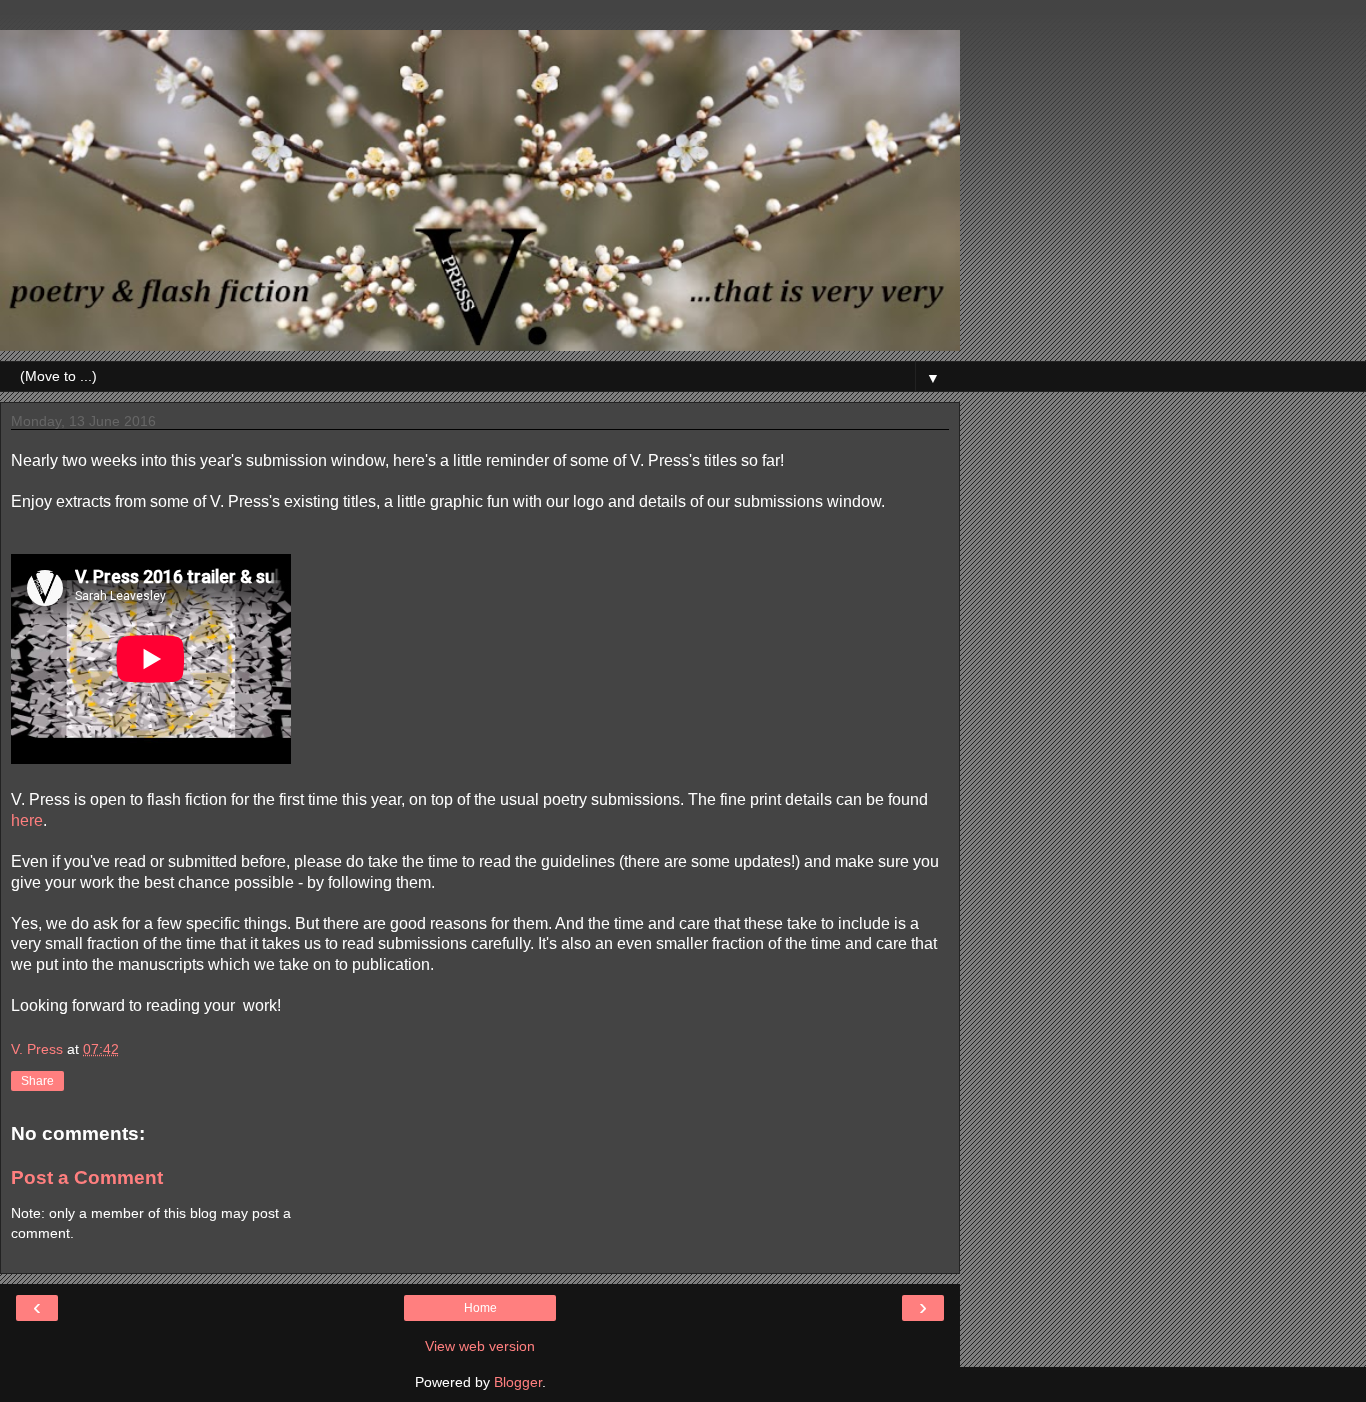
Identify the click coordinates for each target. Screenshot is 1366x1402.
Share (37, 1081)
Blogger (518, 1382)
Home (480, 1308)
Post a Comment (87, 1177)
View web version (480, 1346)
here (27, 820)
